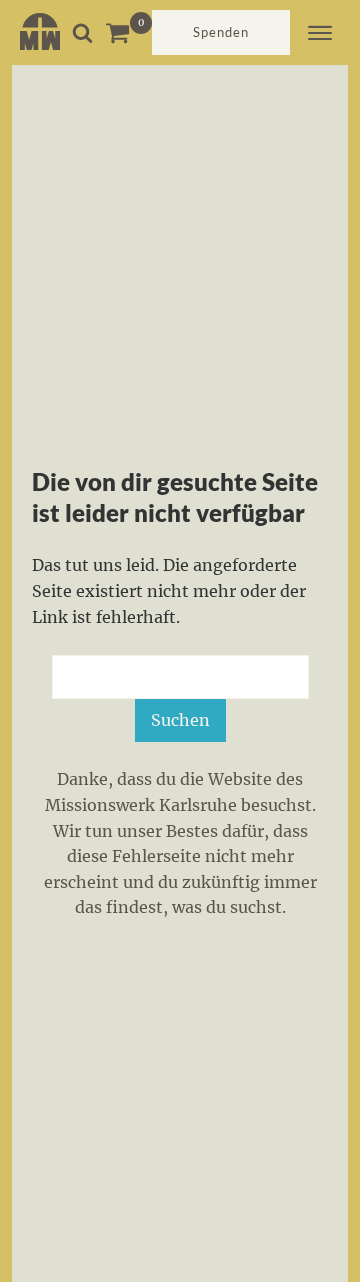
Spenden (221, 32)
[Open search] (82, 32)
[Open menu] (320, 33)
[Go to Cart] (128, 32)
